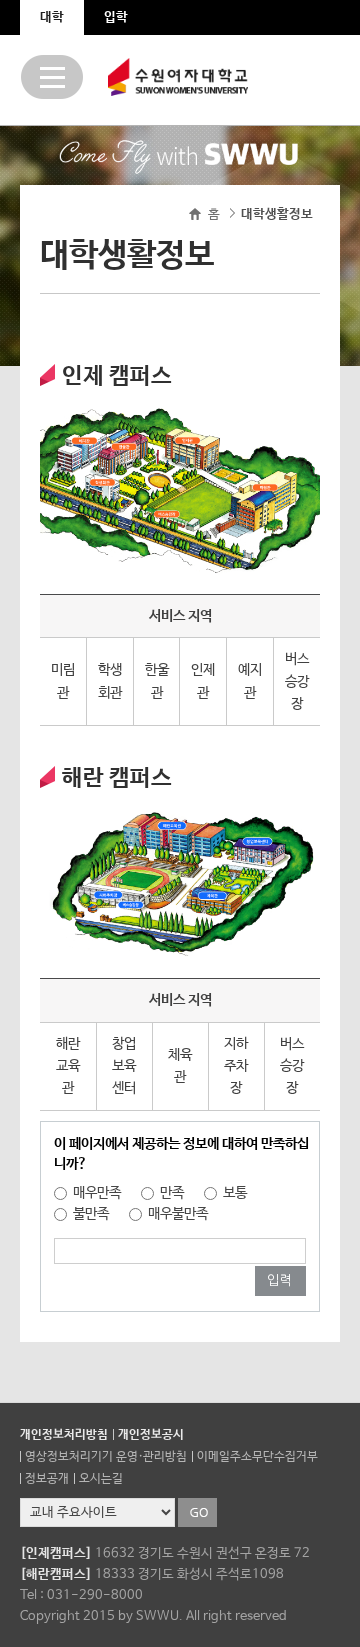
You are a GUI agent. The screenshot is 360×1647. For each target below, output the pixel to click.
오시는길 (101, 1479)
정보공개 (47, 1479)
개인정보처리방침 (64, 1435)
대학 (52, 17)
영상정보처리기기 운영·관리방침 (106, 1457)
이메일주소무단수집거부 (257, 1457)
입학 (116, 17)
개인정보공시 (151, 1435)
